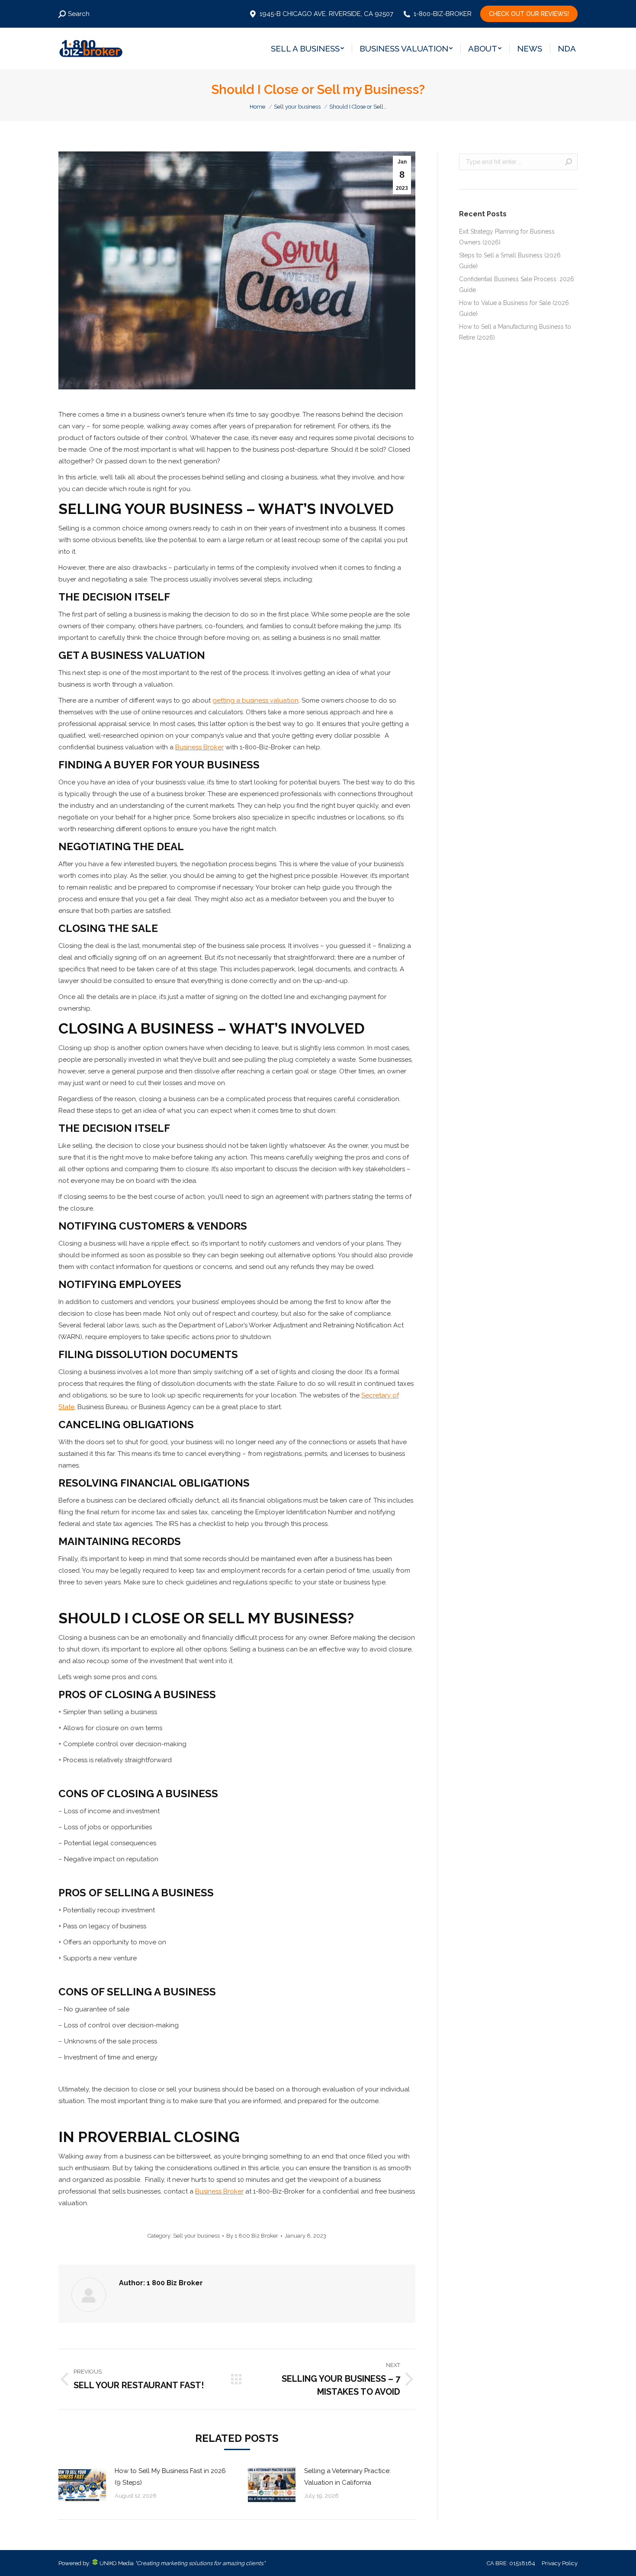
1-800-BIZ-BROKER (443, 14)
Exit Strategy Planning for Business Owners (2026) (507, 237)
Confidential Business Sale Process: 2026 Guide (517, 284)
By (252, 2236)
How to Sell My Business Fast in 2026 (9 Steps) (170, 2477)
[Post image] (82, 2485)
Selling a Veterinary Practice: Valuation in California (347, 2477)
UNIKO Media (116, 2563)
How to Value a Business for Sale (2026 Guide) (514, 308)
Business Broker (199, 747)
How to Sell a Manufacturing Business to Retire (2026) (515, 332)
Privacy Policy (560, 2563)
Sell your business (196, 2236)
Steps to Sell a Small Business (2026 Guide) (510, 261)
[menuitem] (307, 48)
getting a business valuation (255, 700)
